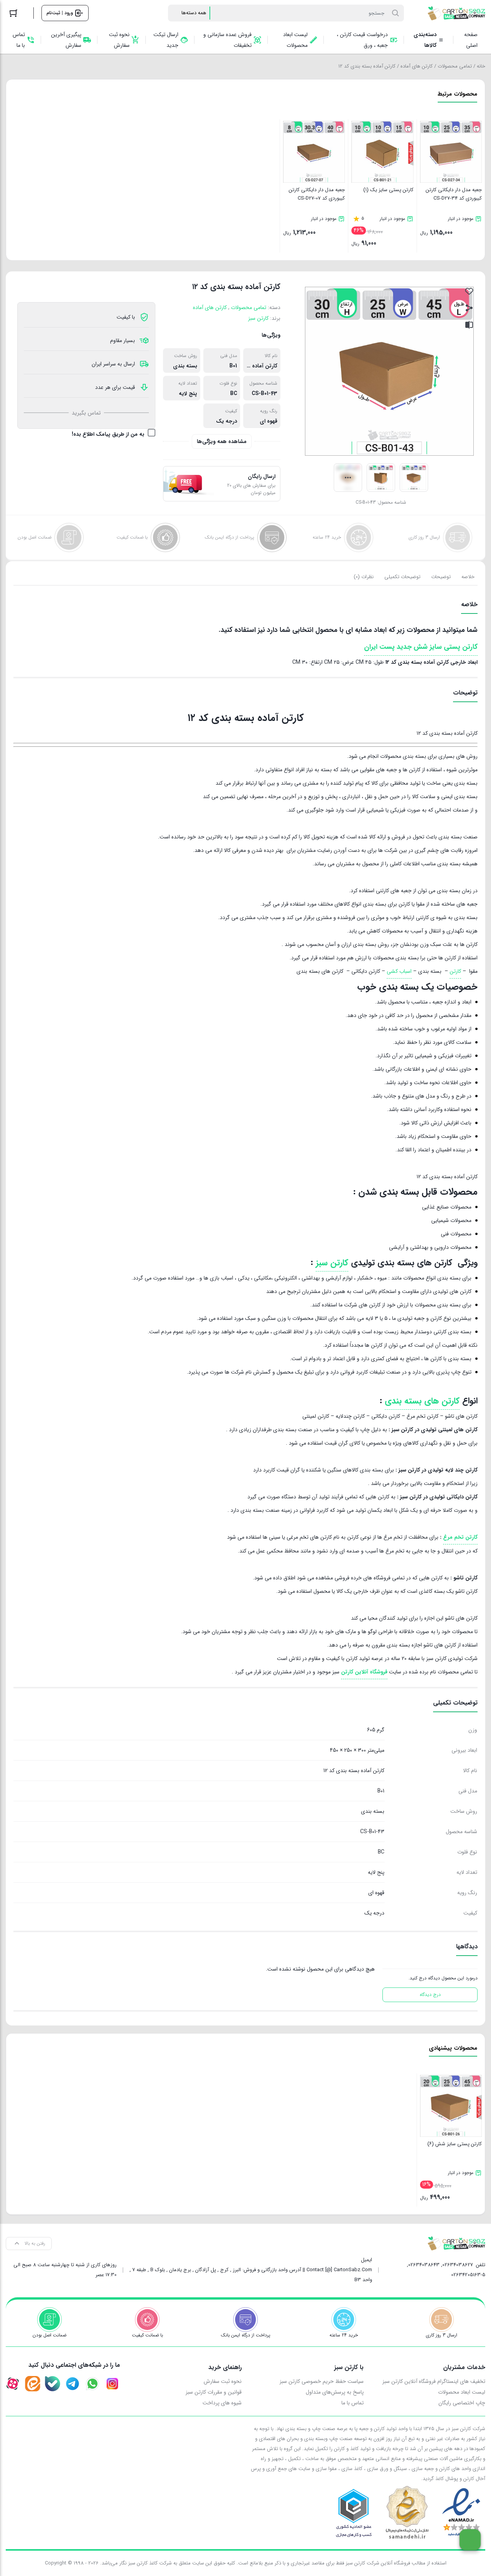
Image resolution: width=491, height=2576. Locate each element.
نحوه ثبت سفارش (223, 2381)
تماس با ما (353, 2403)
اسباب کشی (399, 971)
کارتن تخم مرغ (460, 1537)
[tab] (468, 577)
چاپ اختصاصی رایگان (462, 2403)
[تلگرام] (72, 2384)
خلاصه (468, 577)
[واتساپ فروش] (92, 2384)
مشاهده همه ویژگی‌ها (222, 441)
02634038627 (458, 2265)
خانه (481, 66)
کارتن (455, 971)
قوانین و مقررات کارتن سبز (214, 2392)
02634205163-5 (468, 2275)
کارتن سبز (258, 318)
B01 (233, 366)
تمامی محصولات (455, 66)
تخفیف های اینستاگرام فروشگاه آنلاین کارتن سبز (434, 2381)
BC (234, 394)
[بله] (53, 2384)
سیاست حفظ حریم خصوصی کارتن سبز (322, 2381)
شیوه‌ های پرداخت (222, 2403)
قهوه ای (269, 421)
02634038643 (424, 2265)
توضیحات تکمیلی (402, 577)
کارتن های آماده (417, 66)
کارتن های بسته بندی (422, 1401)
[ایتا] (33, 2384)
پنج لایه (188, 394)
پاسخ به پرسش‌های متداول (335, 2392)
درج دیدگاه (430, 1995)
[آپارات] (13, 2384)
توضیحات (441, 577)
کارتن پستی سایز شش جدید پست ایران (421, 647)
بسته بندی (185, 366)
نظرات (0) (364, 577)
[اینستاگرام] (112, 2384)
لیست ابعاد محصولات (462, 2392)
